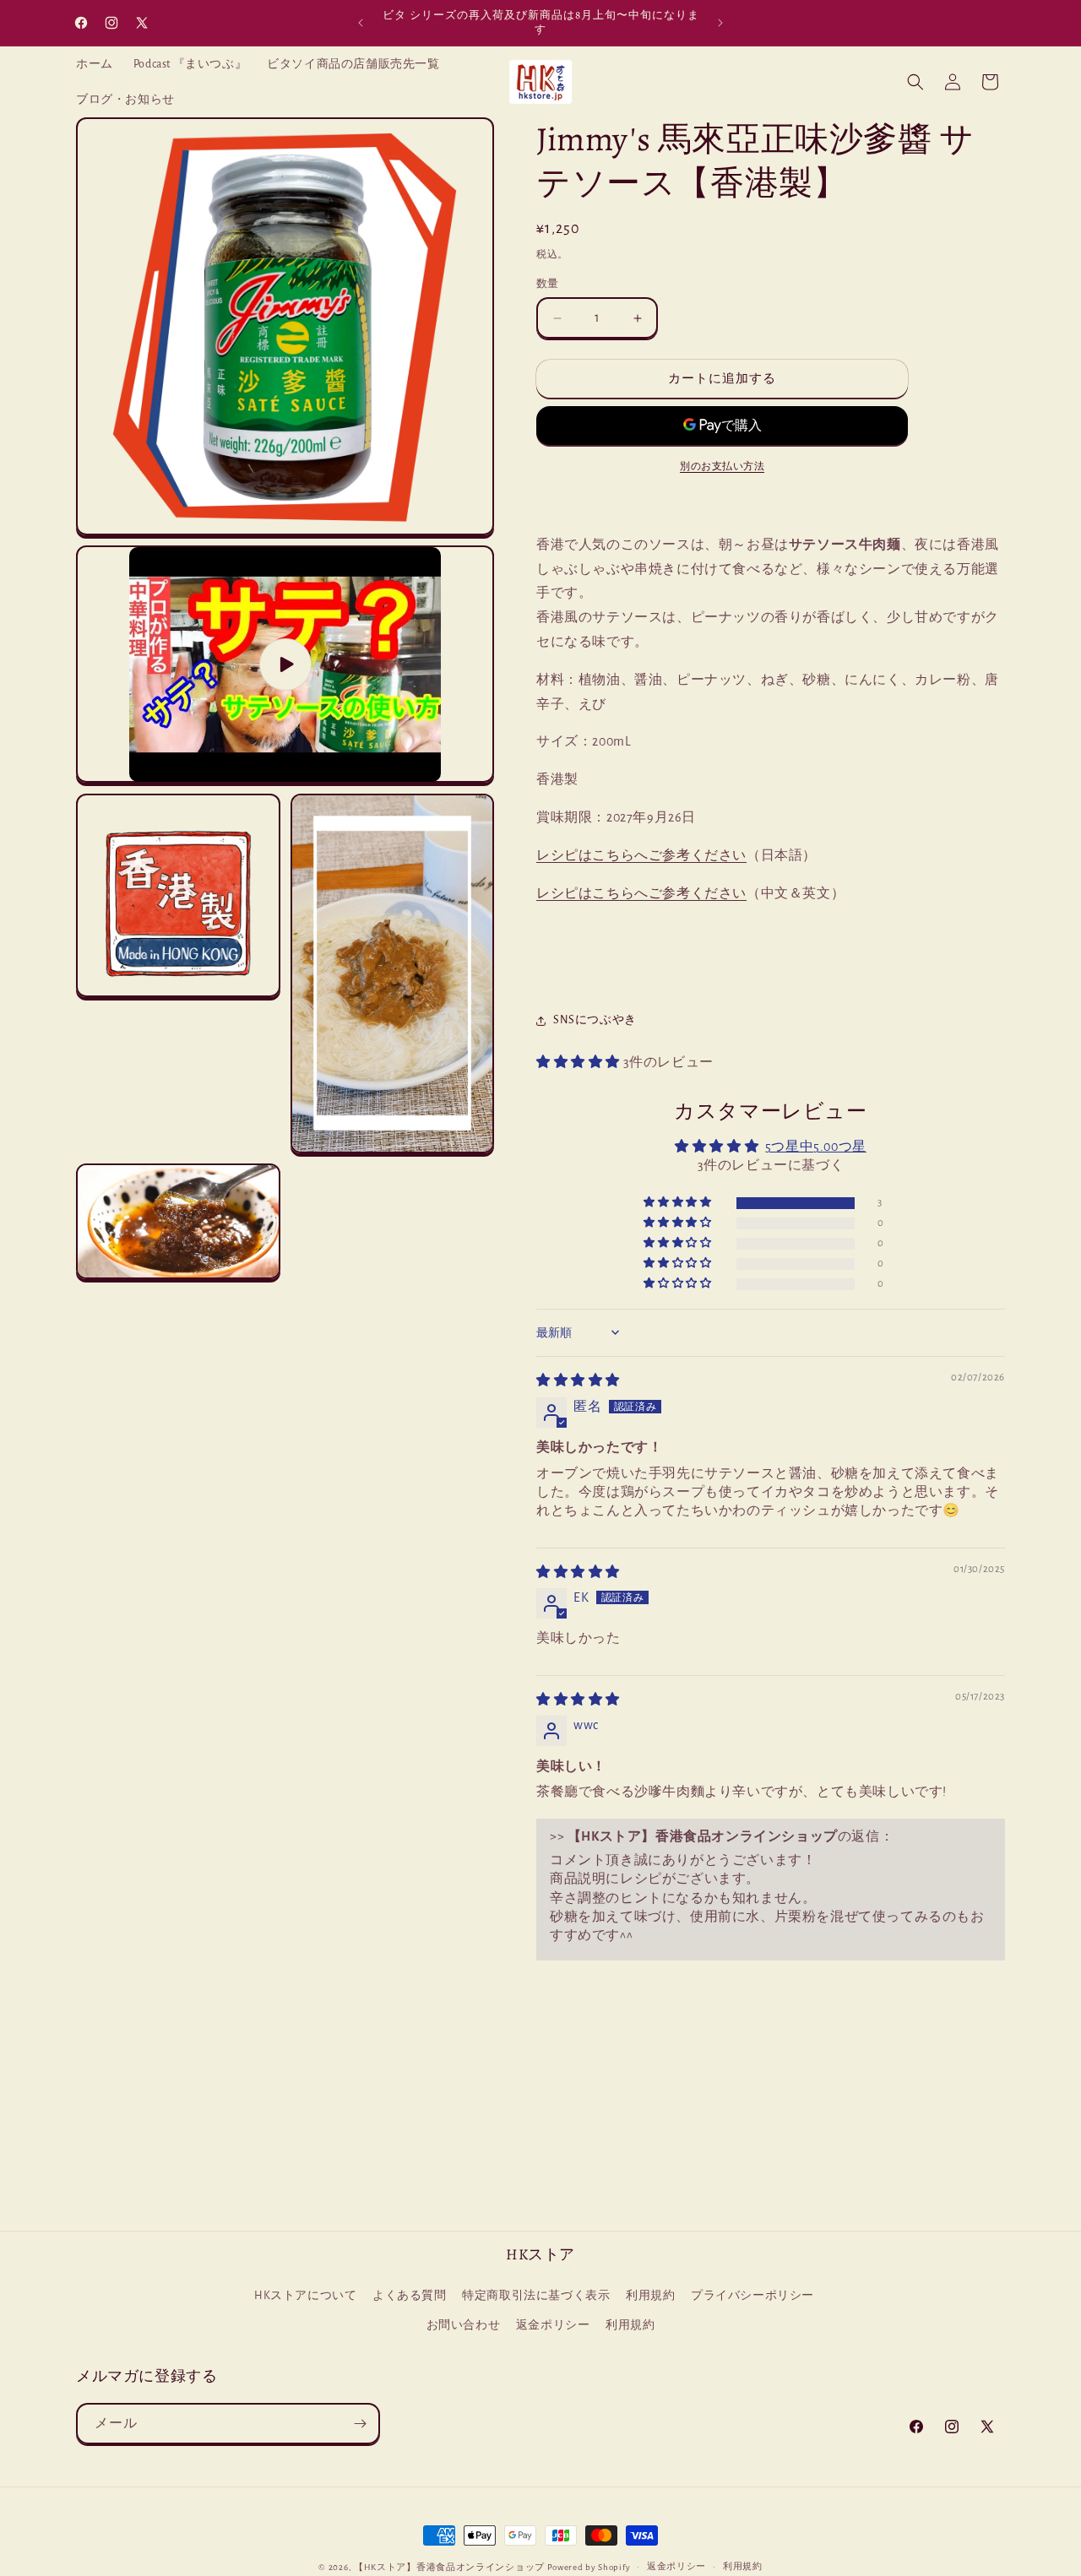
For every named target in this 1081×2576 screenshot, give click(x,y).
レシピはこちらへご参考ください (641, 855)
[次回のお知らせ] (720, 23)
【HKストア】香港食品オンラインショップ (449, 2567)
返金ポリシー (553, 2326)
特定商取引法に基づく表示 (536, 2297)
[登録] (360, 2424)
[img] (578, 1380)
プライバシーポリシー (752, 2297)
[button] (915, 82)
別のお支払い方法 (722, 466)
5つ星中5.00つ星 (816, 1147)
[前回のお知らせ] (361, 23)
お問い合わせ (464, 2326)
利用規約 (650, 2297)
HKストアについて (305, 2297)
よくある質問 (410, 2297)
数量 (548, 284)
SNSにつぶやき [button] (595, 1020)
